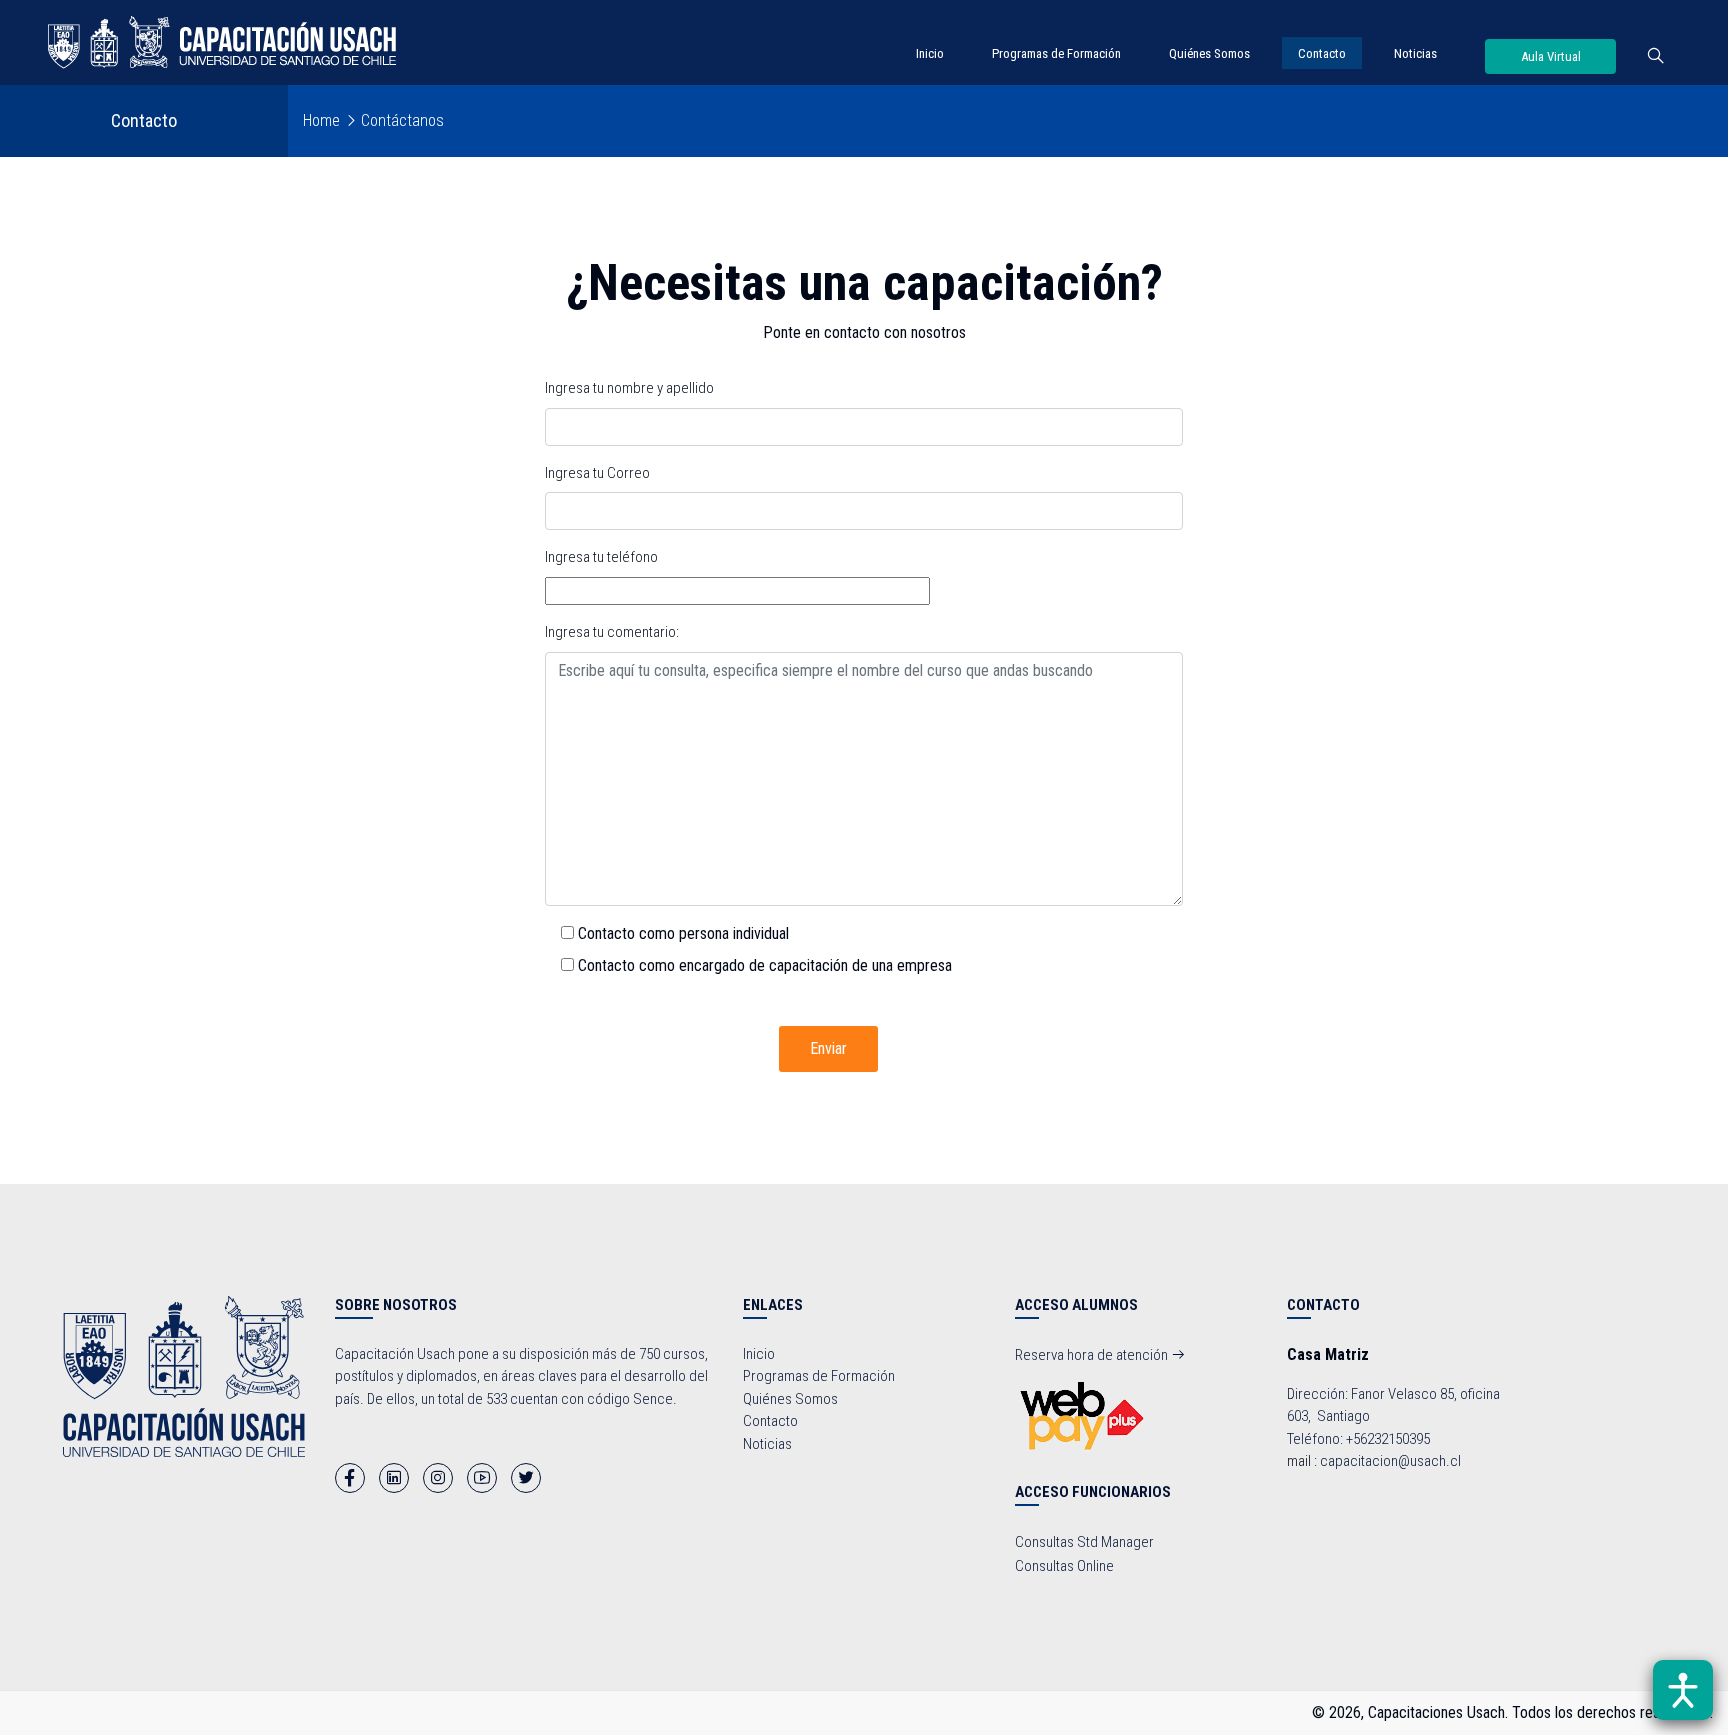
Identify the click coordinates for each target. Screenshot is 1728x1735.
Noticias (1415, 53)
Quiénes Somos (1209, 53)
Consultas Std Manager (1084, 1542)
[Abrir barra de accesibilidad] (1683, 1690)
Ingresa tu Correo (597, 473)
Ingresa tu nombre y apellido (629, 388)
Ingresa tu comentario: (612, 632)
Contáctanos (402, 120)
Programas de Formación (1056, 53)
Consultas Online (1064, 1566)
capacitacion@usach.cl (1390, 1461)
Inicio (930, 53)
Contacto (1322, 53)
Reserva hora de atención (1093, 1355)
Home (321, 120)
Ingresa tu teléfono (601, 557)
